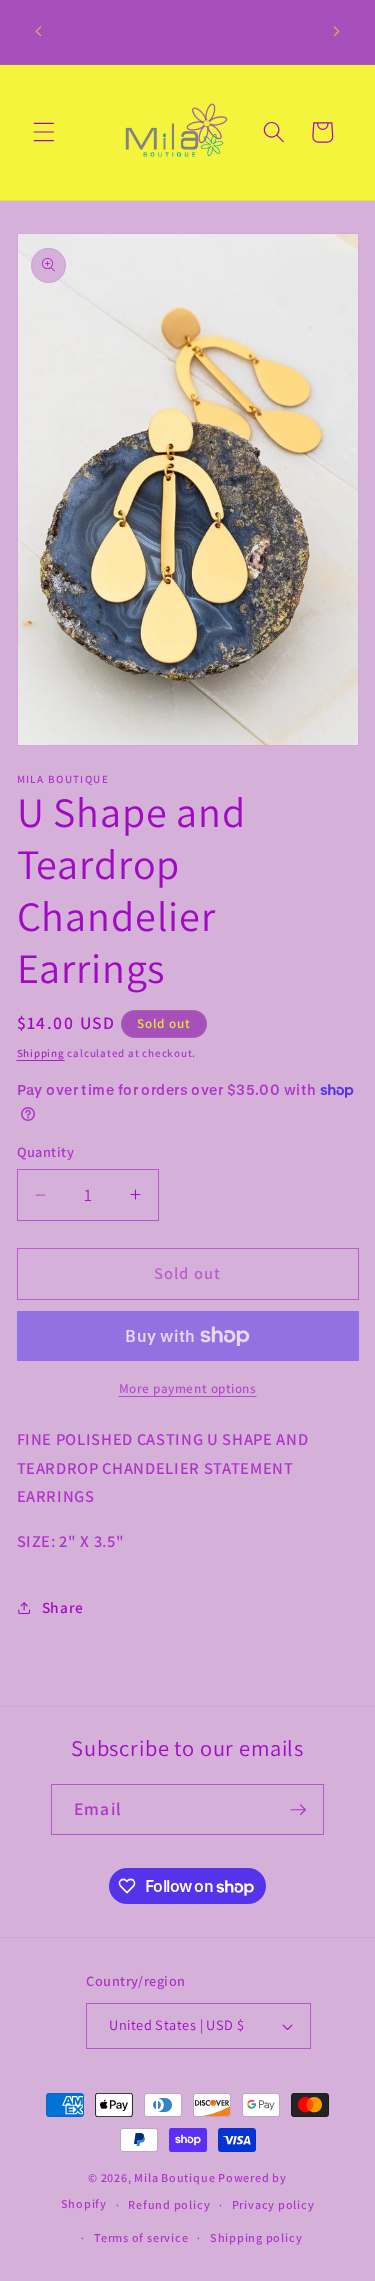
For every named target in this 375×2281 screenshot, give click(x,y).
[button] (44, 132)
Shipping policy (256, 2237)
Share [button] (63, 1607)
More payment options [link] (188, 1388)
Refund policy (169, 2204)
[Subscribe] (298, 1810)
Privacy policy (273, 2204)
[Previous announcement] (39, 32)
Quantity (46, 1151)
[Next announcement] (337, 32)
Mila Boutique (174, 2177)
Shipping (41, 1053)
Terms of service (141, 2237)
